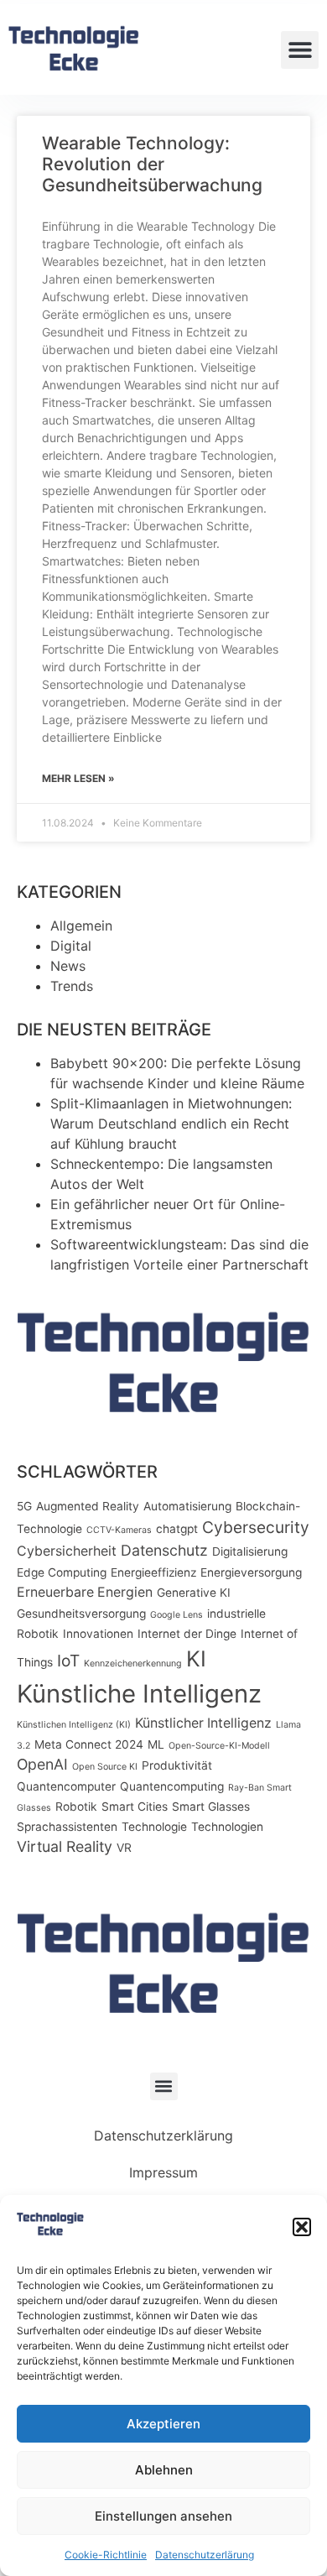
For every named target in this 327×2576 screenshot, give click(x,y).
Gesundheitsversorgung (81, 1614)
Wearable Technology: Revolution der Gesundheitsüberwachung (152, 164)
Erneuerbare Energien (85, 1592)
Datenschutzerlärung (205, 2555)
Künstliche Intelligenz (139, 1694)
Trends (72, 986)
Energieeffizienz (153, 1572)
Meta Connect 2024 (89, 1744)
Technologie (154, 1827)
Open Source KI (105, 1767)
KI (196, 1658)
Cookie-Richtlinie (106, 2555)
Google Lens (176, 1615)
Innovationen (98, 1634)
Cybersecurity (256, 1527)
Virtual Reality (65, 1846)
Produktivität (177, 1765)
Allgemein (81, 926)
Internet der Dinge (187, 1634)
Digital (71, 946)
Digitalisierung (250, 1551)
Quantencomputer (66, 1786)
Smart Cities (135, 1807)
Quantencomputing (172, 1786)
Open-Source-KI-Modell (219, 1746)
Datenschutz (164, 1550)
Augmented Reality (88, 1506)
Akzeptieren (163, 2424)
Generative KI (194, 1593)
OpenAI (42, 1764)
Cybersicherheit (67, 1551)
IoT (68, 1661)
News (68, 966)
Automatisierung (187, 1506)
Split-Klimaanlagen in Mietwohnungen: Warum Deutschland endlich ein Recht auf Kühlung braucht (171, 1124)
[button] (302, 2227)
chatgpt (177, 1529)
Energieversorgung (251, 1572)
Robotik (76, 1807)
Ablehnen (164, 2470)
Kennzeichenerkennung (133, 1663)
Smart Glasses (211, 1807)
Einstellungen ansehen (163, 2516)
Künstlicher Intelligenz (203, 1723)
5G (24, 1506)
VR (124, 1848)
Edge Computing (62, 1572)
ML (156, 1744)
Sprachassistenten (67, 1827)
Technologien (227, 1827)
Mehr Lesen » (78, 778)
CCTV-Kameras (119, 1530)
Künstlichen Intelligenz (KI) (74, 1725)
